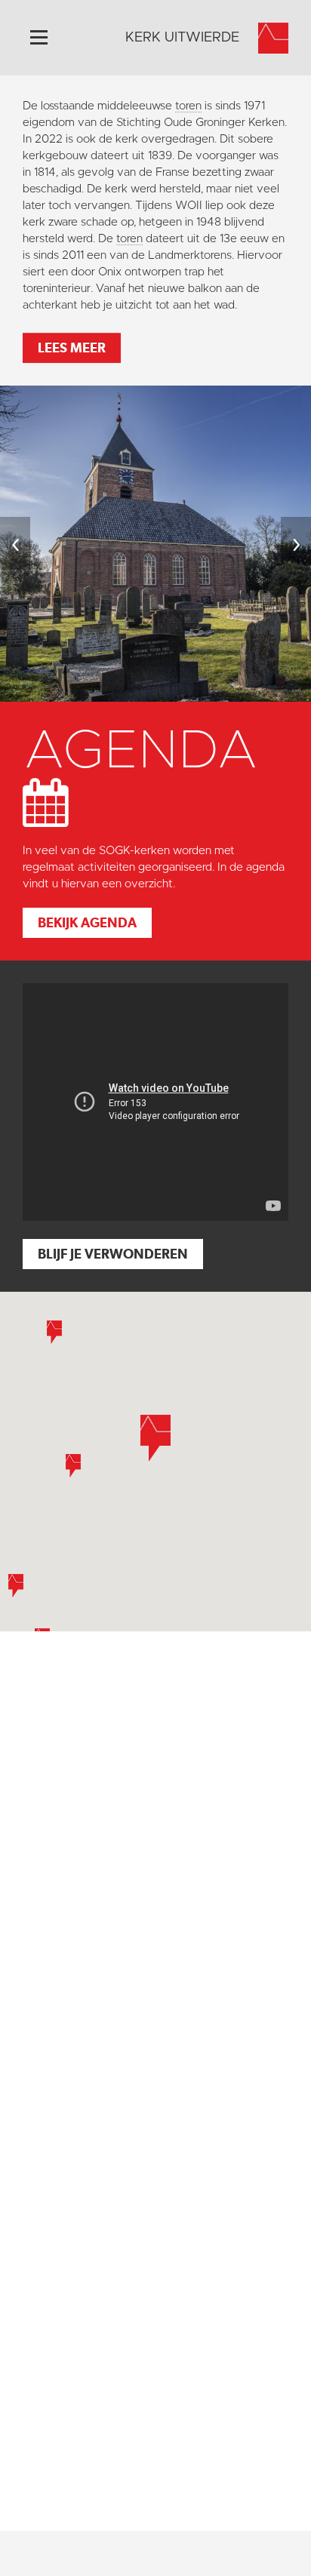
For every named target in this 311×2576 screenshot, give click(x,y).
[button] (73, 1466)
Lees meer (72, 347)
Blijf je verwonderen (113, 1254)
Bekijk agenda (87, 922)
